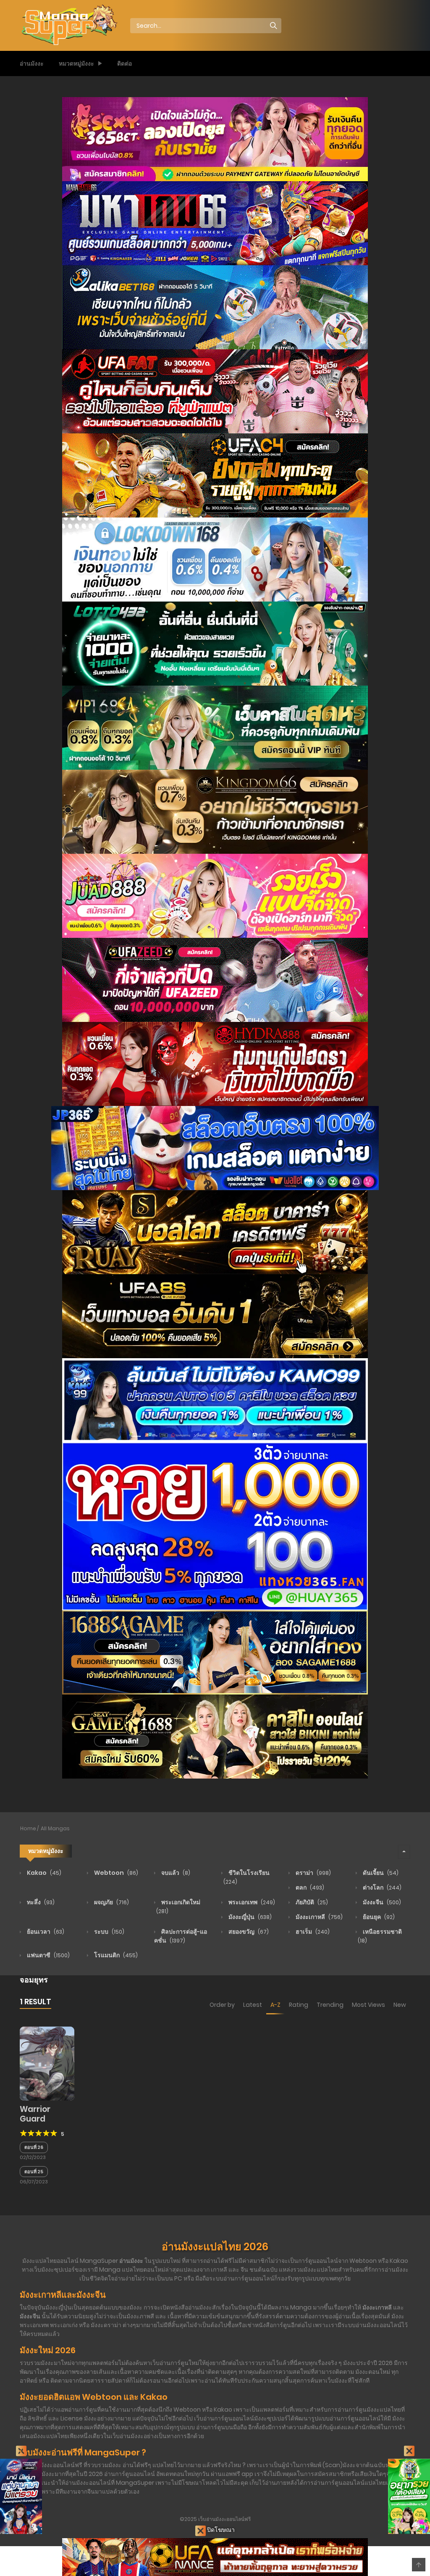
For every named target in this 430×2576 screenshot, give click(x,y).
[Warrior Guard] (47, 2063)
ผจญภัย (111, 1902)
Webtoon (115, 1873)
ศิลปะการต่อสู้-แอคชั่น (181, 1936)
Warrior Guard (35, 2114)
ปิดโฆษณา (220, 2530)
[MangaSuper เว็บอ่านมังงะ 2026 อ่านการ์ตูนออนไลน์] (68, 25)
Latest (253, 2005)
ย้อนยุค (378, 1917)
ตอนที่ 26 (34, 2147)
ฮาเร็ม (312, 1932)
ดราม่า (313, 1873)
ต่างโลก (381, 1887)
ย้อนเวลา (45, 1932)
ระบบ (109, 1932)
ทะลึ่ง (40, 1902)
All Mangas (55, 1828)
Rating (299, 2005)
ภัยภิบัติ (311, 1902)
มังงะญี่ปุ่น (249, 1917)
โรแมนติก (115, 1955)
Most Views (368, 2005)
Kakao (43, 1873)
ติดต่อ (125, 63)
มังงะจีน (381, 1902)
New (400, 2005)
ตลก (309, 1887)
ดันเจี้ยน (380, 1873)
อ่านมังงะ (32, 63)
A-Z (275, 2005)
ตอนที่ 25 (34, 2172)
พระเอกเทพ (251, 1902)
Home (28, 1828)
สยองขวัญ (248, 1932)
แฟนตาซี (48, 1955)
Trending (330, 2005)
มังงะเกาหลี (319, 1917)
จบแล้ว (175, 1873)
